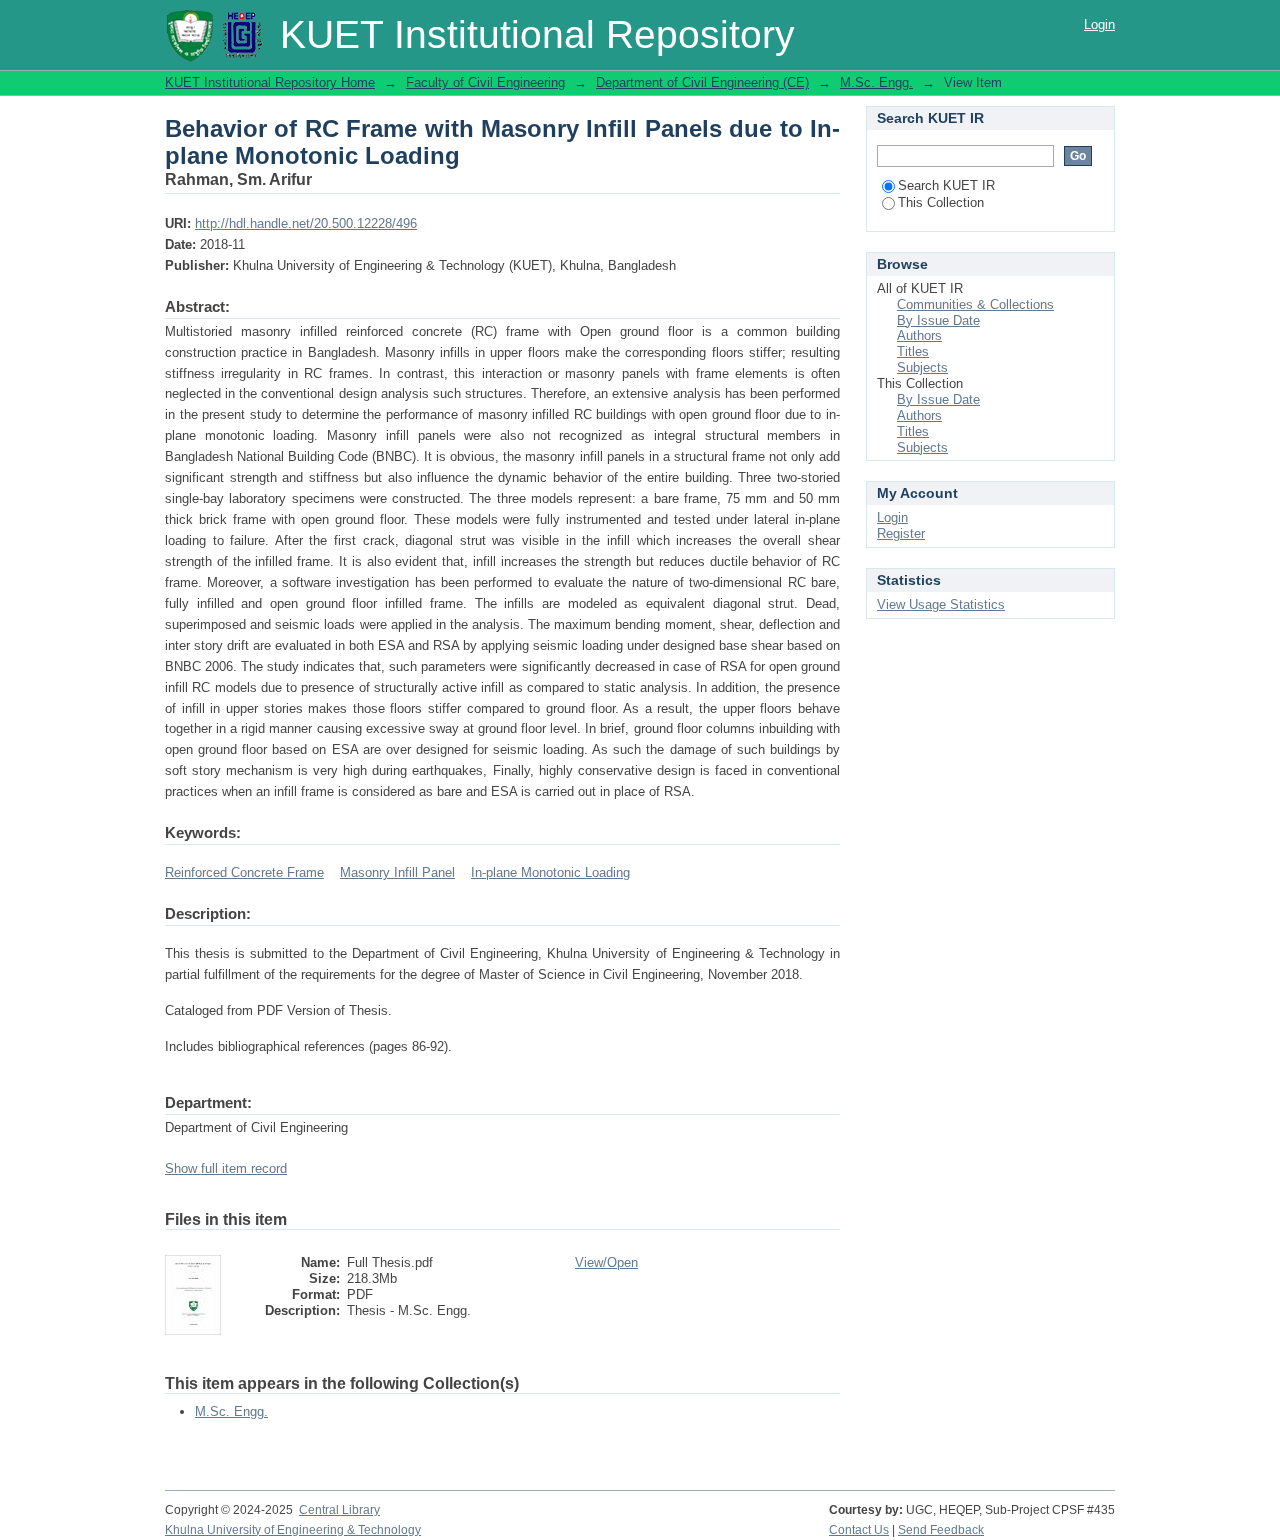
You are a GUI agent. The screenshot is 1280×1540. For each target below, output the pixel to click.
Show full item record (226, 1168)
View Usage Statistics (941, 604)
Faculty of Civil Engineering (485, 82)
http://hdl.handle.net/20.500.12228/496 (306, 223)
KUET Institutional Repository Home (270, 82)
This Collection (941, 202)
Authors (919, 335)
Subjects (922, 367)
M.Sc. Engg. (876, 82)
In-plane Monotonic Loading (550, 872)
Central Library (339, 1510)
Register (901, 533)
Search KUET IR (946, 185)
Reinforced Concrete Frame (244, 872)
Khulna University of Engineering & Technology (293, 1530)
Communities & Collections (975, 304)
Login (1099, 24)
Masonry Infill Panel (397, 872)
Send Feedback (941, 1530)
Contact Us (859, 1530)
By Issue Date (938, 320)
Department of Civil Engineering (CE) (702, 82)
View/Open (606, 1262)
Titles (913, 351)
